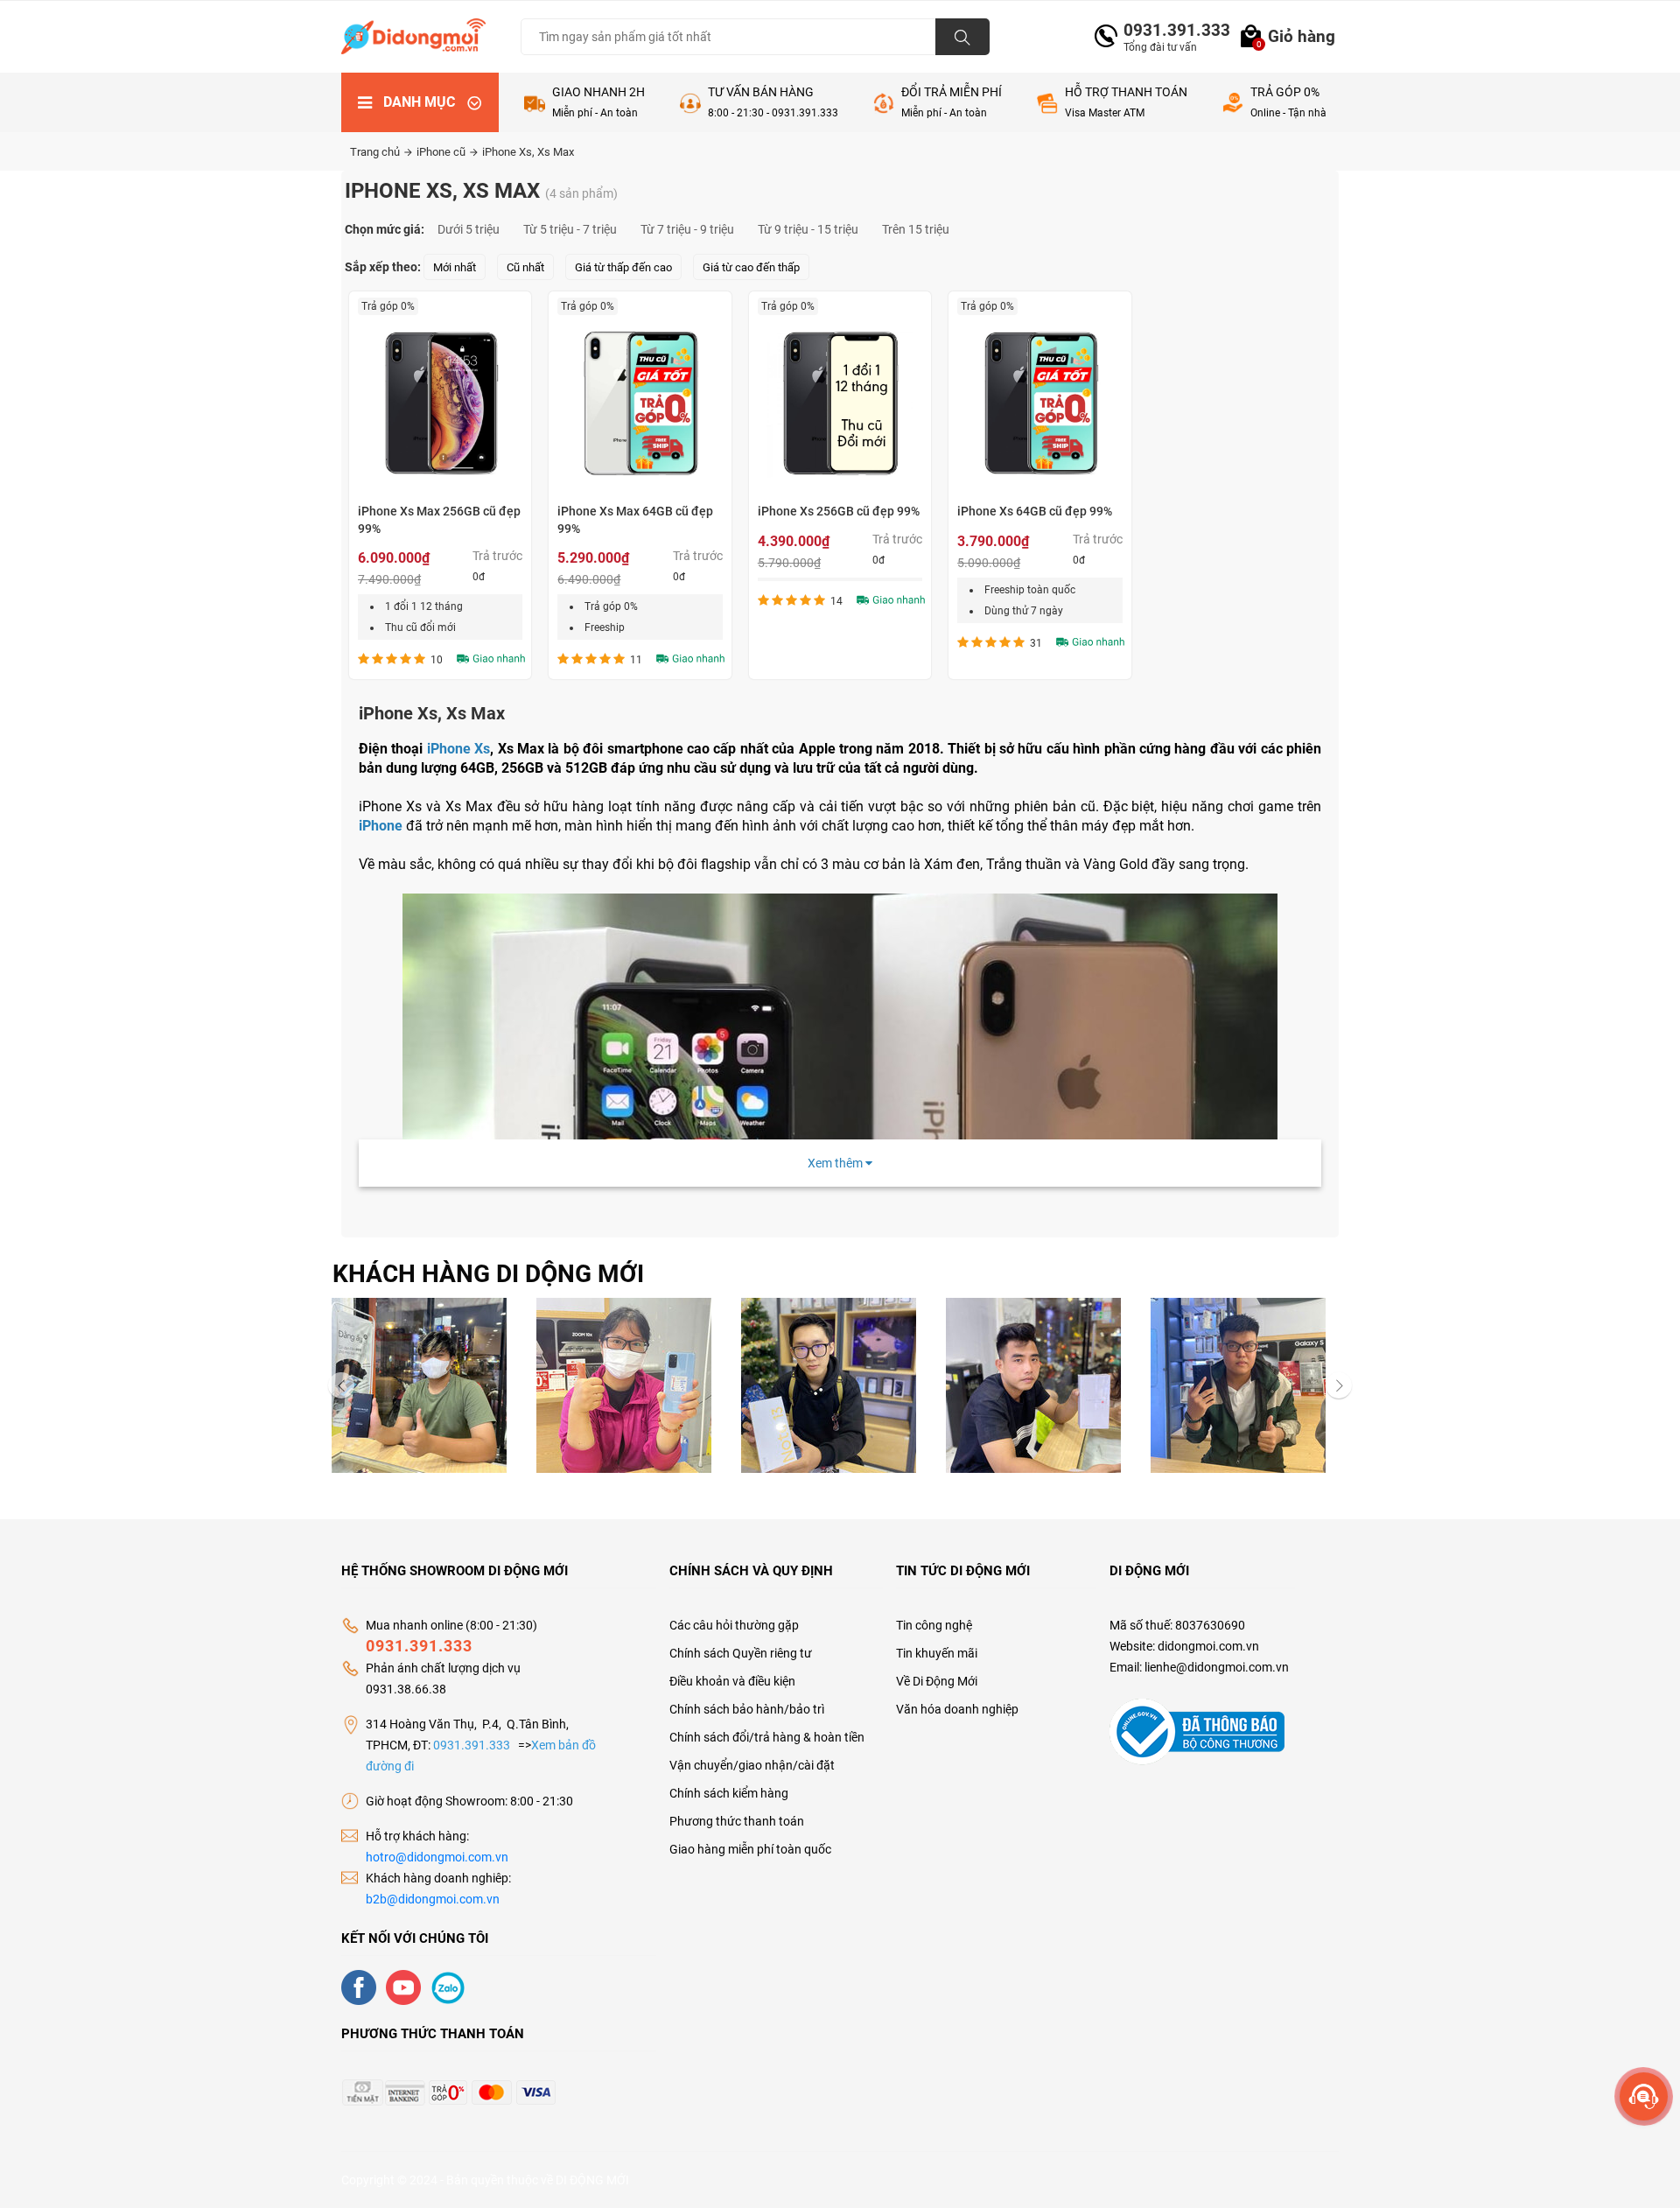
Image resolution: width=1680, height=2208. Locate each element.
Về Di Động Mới (937, 1681)
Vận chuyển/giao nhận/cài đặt (752, 1765)
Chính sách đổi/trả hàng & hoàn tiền (767, 1737)
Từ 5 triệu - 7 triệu (570, 229)
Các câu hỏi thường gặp (734, 1625)
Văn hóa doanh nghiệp (957, 1709)
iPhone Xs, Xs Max (528, 152)
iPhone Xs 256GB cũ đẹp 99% (839, 511)
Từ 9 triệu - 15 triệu (808, 229)
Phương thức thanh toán (737, 1821)
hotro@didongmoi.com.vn (437, 1857)
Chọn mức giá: (385, 229)
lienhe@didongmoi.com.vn (1217, 1667)
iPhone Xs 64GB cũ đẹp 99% (1035, 511)
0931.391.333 (1170, 30)
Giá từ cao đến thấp (751, 267)
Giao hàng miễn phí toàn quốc (750, 1849)
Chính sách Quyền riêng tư (741, 1653)
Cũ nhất (525, 267)
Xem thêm (836, 1163)
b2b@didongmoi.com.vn (433, 1899)
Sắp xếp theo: (383, 267)
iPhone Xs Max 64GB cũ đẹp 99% (635, 520)
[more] (1644, 2096)
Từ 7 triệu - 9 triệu (687, 229)
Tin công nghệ (934, 1625)
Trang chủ (376, 152)
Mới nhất (455, 267)
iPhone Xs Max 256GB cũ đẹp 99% (439, 520)
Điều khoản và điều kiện (732, 1681)
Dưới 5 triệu (469, 229)
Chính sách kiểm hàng (729, 1793)
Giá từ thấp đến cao (623, 267)
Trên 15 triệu (916, 229)
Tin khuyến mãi (937, 1653)
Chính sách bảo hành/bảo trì (747, 1709)
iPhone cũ (442, 152)
